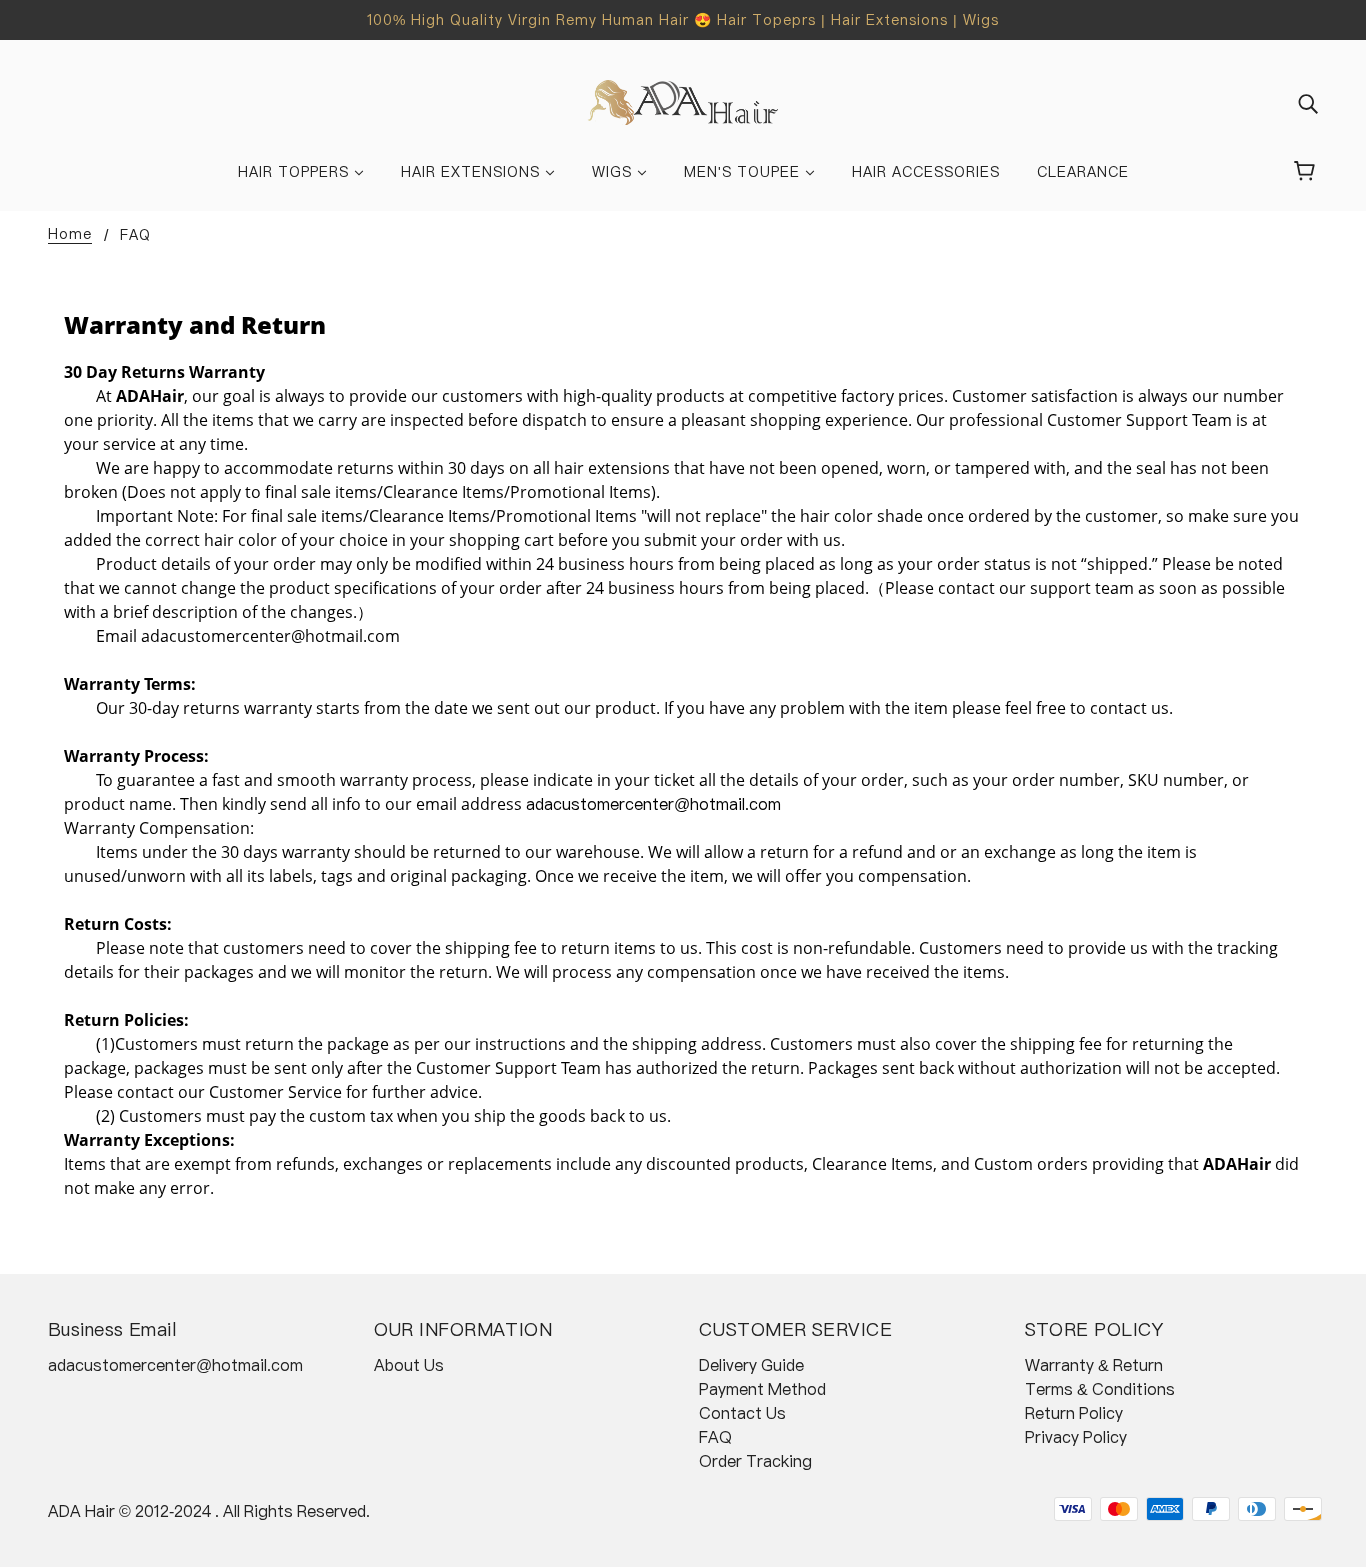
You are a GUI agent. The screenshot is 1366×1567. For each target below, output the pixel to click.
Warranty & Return (1094, 1365)
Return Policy (1074, 1413)
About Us (409, 1365)
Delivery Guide (751, 1365)
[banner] (683, 101)
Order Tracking (755, 1461)
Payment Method (762, 1389)
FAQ (715, 1437)
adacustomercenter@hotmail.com (175, 1365)
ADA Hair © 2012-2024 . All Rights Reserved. (209, 1511)
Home (70, 234)
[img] (1308, 103)
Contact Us (742, 1413)
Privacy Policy (1076, 1437)
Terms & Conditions (1100, 1389)
